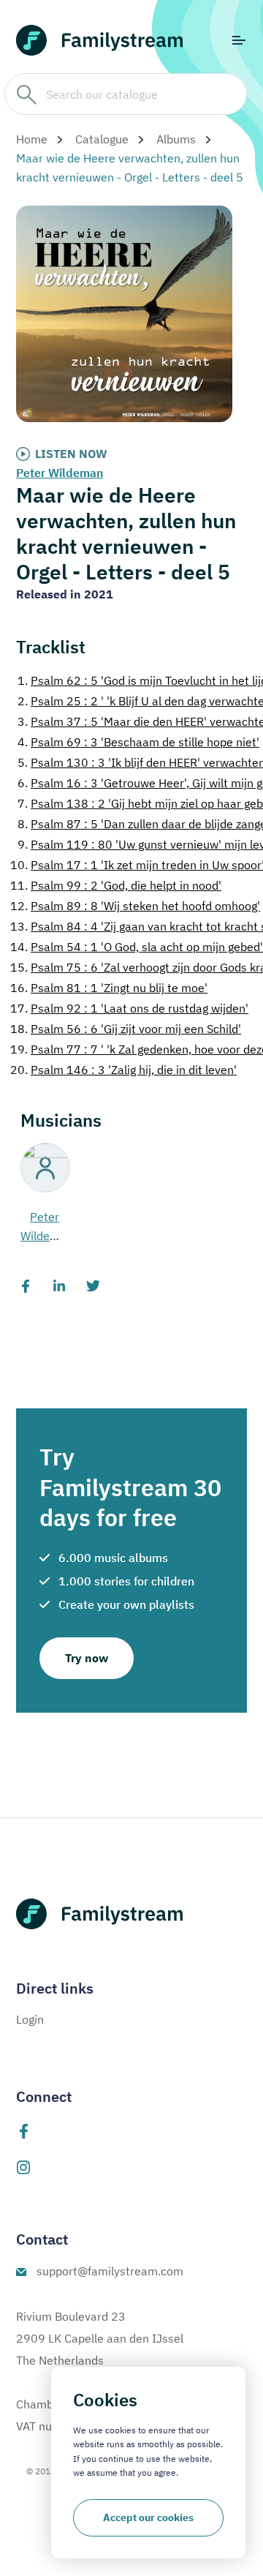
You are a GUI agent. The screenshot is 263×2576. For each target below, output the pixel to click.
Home (32, 139)
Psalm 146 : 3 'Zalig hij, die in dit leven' (123, 1070)
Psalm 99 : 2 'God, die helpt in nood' (116, 885)
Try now (87, 1658)
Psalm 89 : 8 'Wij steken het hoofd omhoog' (135, 906)
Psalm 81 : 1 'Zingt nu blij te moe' (109, 988)
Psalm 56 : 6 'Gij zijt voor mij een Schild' (126, 1029)
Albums (176, 139)
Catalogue (102, 139)
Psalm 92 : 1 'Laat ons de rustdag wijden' (129, 1008)
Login (30, 2019)
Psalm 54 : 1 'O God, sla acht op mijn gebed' (137, 947)
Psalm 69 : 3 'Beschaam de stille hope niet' (138, 742)
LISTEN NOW (71, 454)
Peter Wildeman (60, 473)
